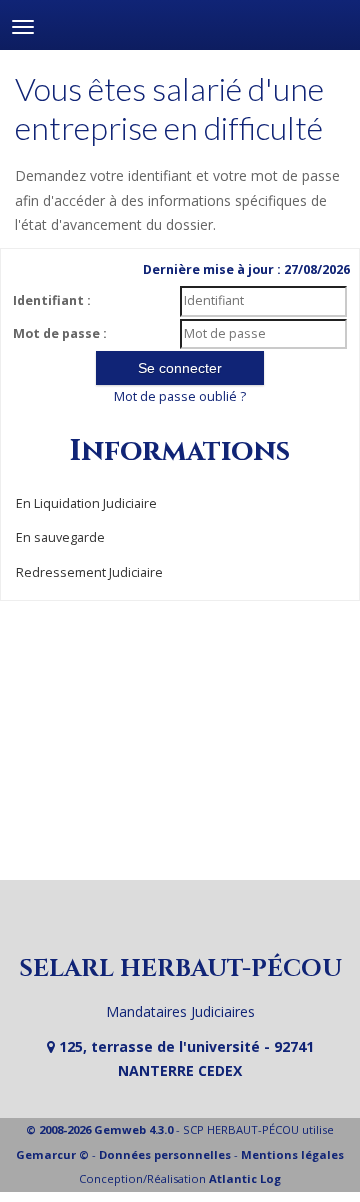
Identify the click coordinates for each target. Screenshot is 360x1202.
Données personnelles (165, 1154)
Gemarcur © (52, 1154)
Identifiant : (52, 300)
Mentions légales (292, 1154)
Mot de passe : (60, 333)
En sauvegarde (60, 537)
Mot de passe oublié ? (180, 396)
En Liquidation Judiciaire (86, 503)
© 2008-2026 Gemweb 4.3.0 (99, 1129)
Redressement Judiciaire (89, 572)
